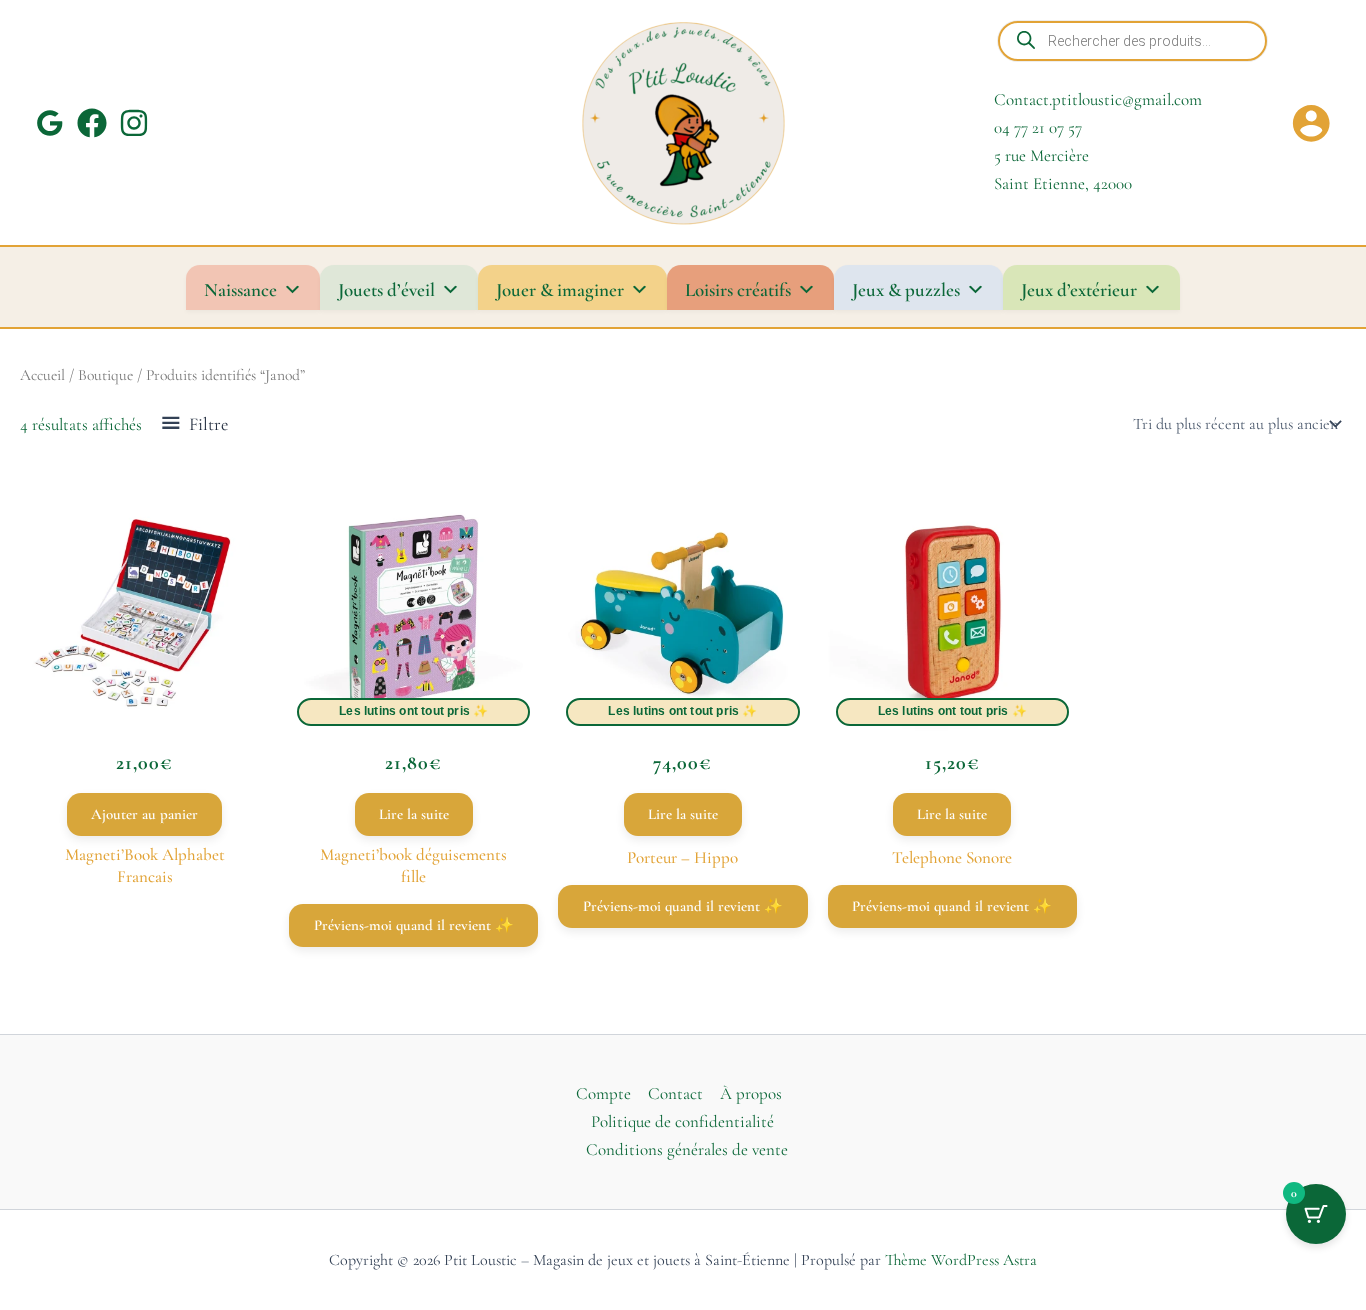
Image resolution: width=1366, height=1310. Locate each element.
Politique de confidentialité (682, 1121)
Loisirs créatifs (738, 289)
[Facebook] (92, 123)
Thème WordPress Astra (961, 1260)
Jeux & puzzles (906, 289)
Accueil (42, 375)
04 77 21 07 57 (1038, 127)
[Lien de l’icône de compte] (1311, 123)
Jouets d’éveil (386, 289)
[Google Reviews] (50, 123)
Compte (603, 1093)
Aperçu (145, 699)
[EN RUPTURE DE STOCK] (413, 611)
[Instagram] (134, 123)
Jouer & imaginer (560, 289)
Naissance (240, 289)
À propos (751, 1093)
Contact (675, 1093)
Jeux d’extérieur (1079, 289)
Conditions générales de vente (687, 1149)
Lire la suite (414, 814)
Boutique (105, 375)
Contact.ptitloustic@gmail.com (1098, 99)
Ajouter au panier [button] (144, 814)
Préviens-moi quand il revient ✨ (414, 925)
